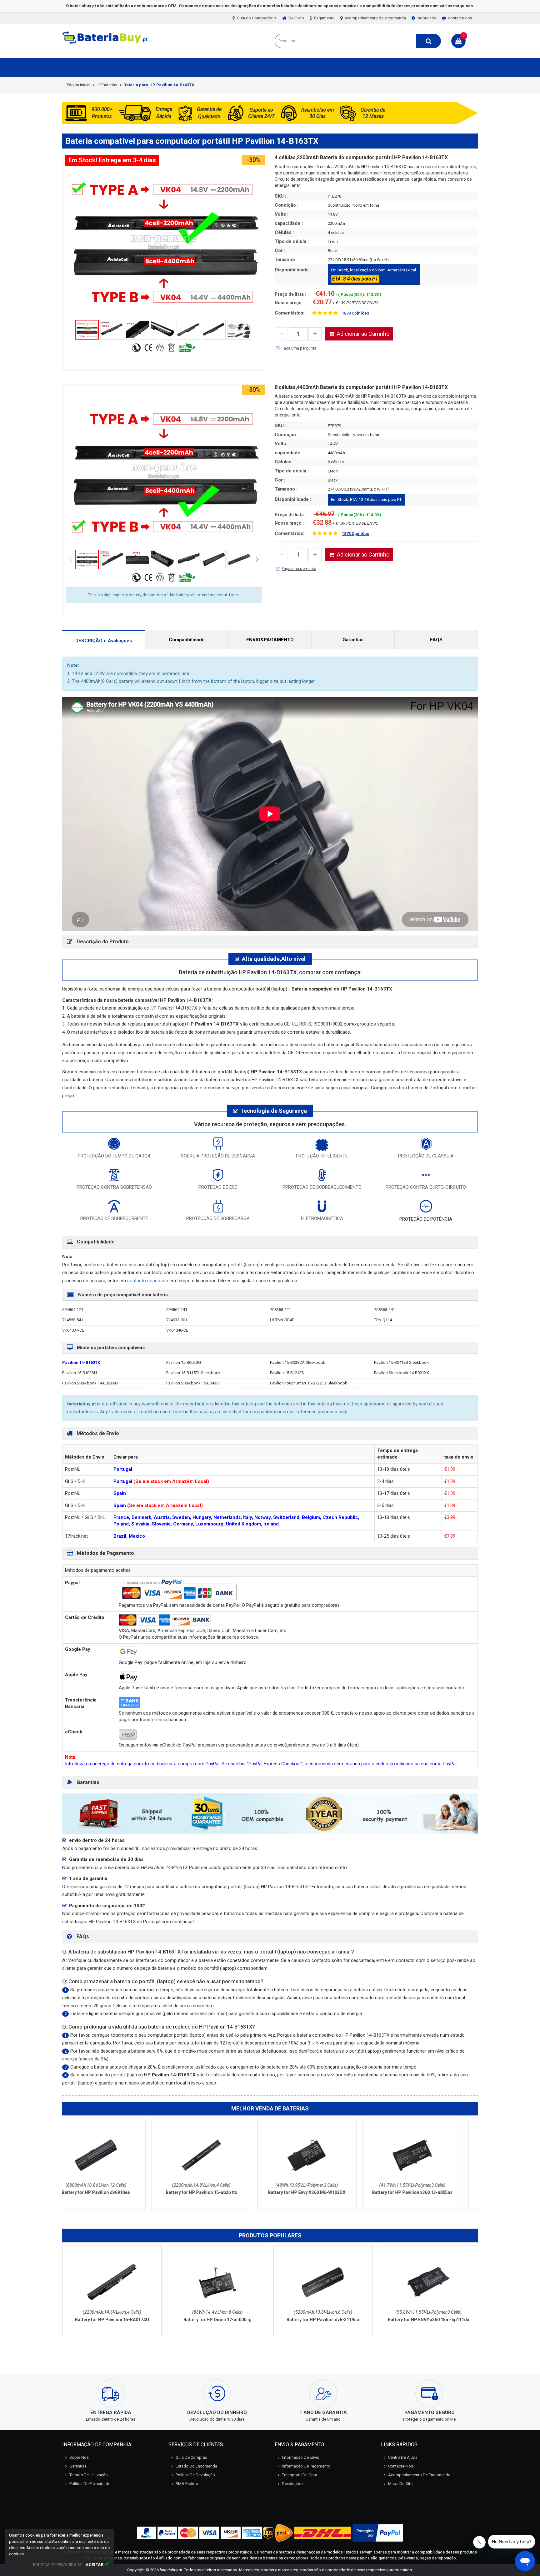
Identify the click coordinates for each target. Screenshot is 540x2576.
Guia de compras (191, 2457)
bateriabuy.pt (171, 2570)
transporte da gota (300, 2475)
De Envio (296, 18)
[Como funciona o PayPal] (378, 2533)
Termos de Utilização (89, 2475)
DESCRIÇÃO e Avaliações (104, 641)
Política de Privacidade (90, 2484)
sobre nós (427, 18)
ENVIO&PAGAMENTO (270, 640)
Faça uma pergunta (299, 348)
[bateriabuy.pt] (106, 44)
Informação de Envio (301, 2457)
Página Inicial (79, 85)
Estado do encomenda (196, 2466)
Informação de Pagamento (306, 2466)
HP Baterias (107, 85)
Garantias (353, 640)
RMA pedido (187, 2484)
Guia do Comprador (255, 18)
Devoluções (293, 2484)
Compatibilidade (187, 640)
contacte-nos (460, 18)
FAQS (436, 640)
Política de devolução (195, 2475)
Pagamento (324, 18)
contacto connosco (148, 1281)
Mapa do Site (400, 2484)
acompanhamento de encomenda (375, 18)
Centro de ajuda (403, 2457)
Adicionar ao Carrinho (363, 334)
